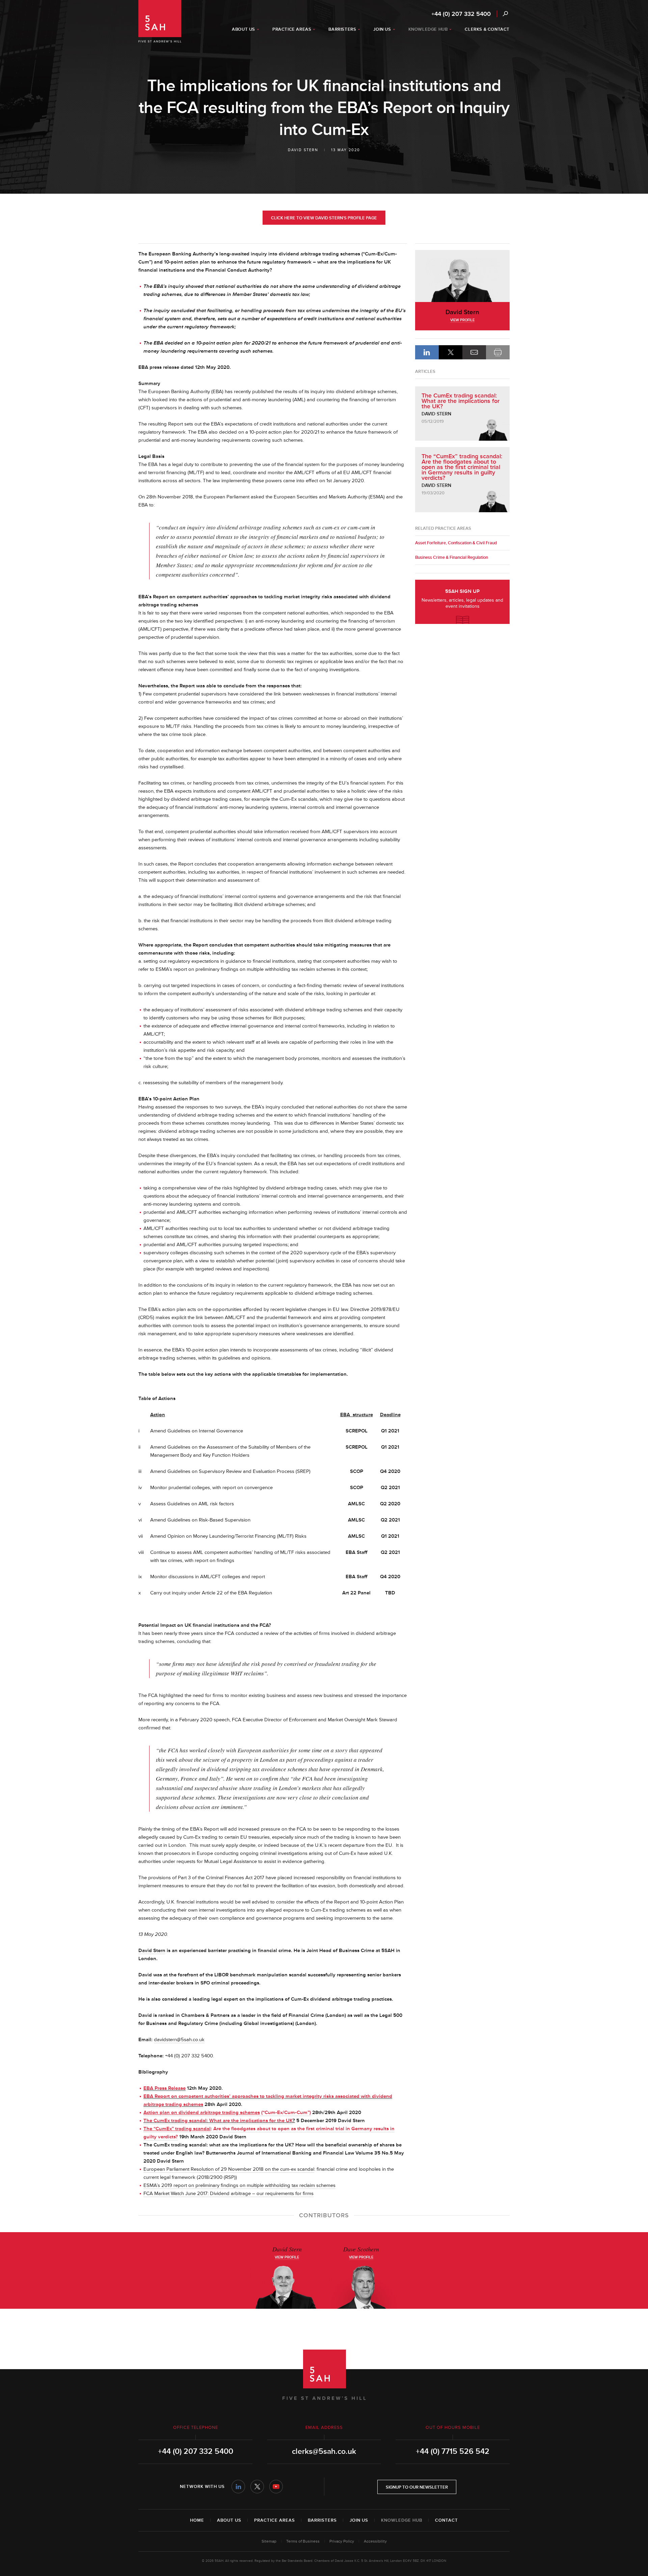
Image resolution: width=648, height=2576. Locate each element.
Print (498, 352)
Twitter (257, 2487)
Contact (447, 2520)
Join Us (359, 2520)
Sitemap (269, 2541)
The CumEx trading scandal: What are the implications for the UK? (461, 401)
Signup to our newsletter (417, 2487)
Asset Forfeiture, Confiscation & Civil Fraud (456, 543)
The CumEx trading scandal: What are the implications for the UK (218, 2121)
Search (505, 14)
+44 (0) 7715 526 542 (453, 2451)
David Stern (303, 150)
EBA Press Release (165, 2088)
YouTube (276, 2487)
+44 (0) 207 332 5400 (461, 14)
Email (474, 352)
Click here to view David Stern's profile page (324, 218)
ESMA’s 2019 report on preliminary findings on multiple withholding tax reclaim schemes (239, 2185)
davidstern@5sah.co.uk (179, 2040)
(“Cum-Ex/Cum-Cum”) (227, 2113)
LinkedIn (427, 352)
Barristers (322, 2520)
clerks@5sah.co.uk (324, 2451)
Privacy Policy (342, 2541)
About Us (229, 2520)
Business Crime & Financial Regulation (452, 557)
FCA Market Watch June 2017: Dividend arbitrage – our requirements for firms (228, 2194)
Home (197, 2520)
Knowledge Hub (402, 2520)
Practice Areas (275, 2520)
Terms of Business (303, 2541)
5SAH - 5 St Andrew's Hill (160, 21)
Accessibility (375, 2541)
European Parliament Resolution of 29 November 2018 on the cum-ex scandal (229, 2169)
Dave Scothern (361, 2249)
